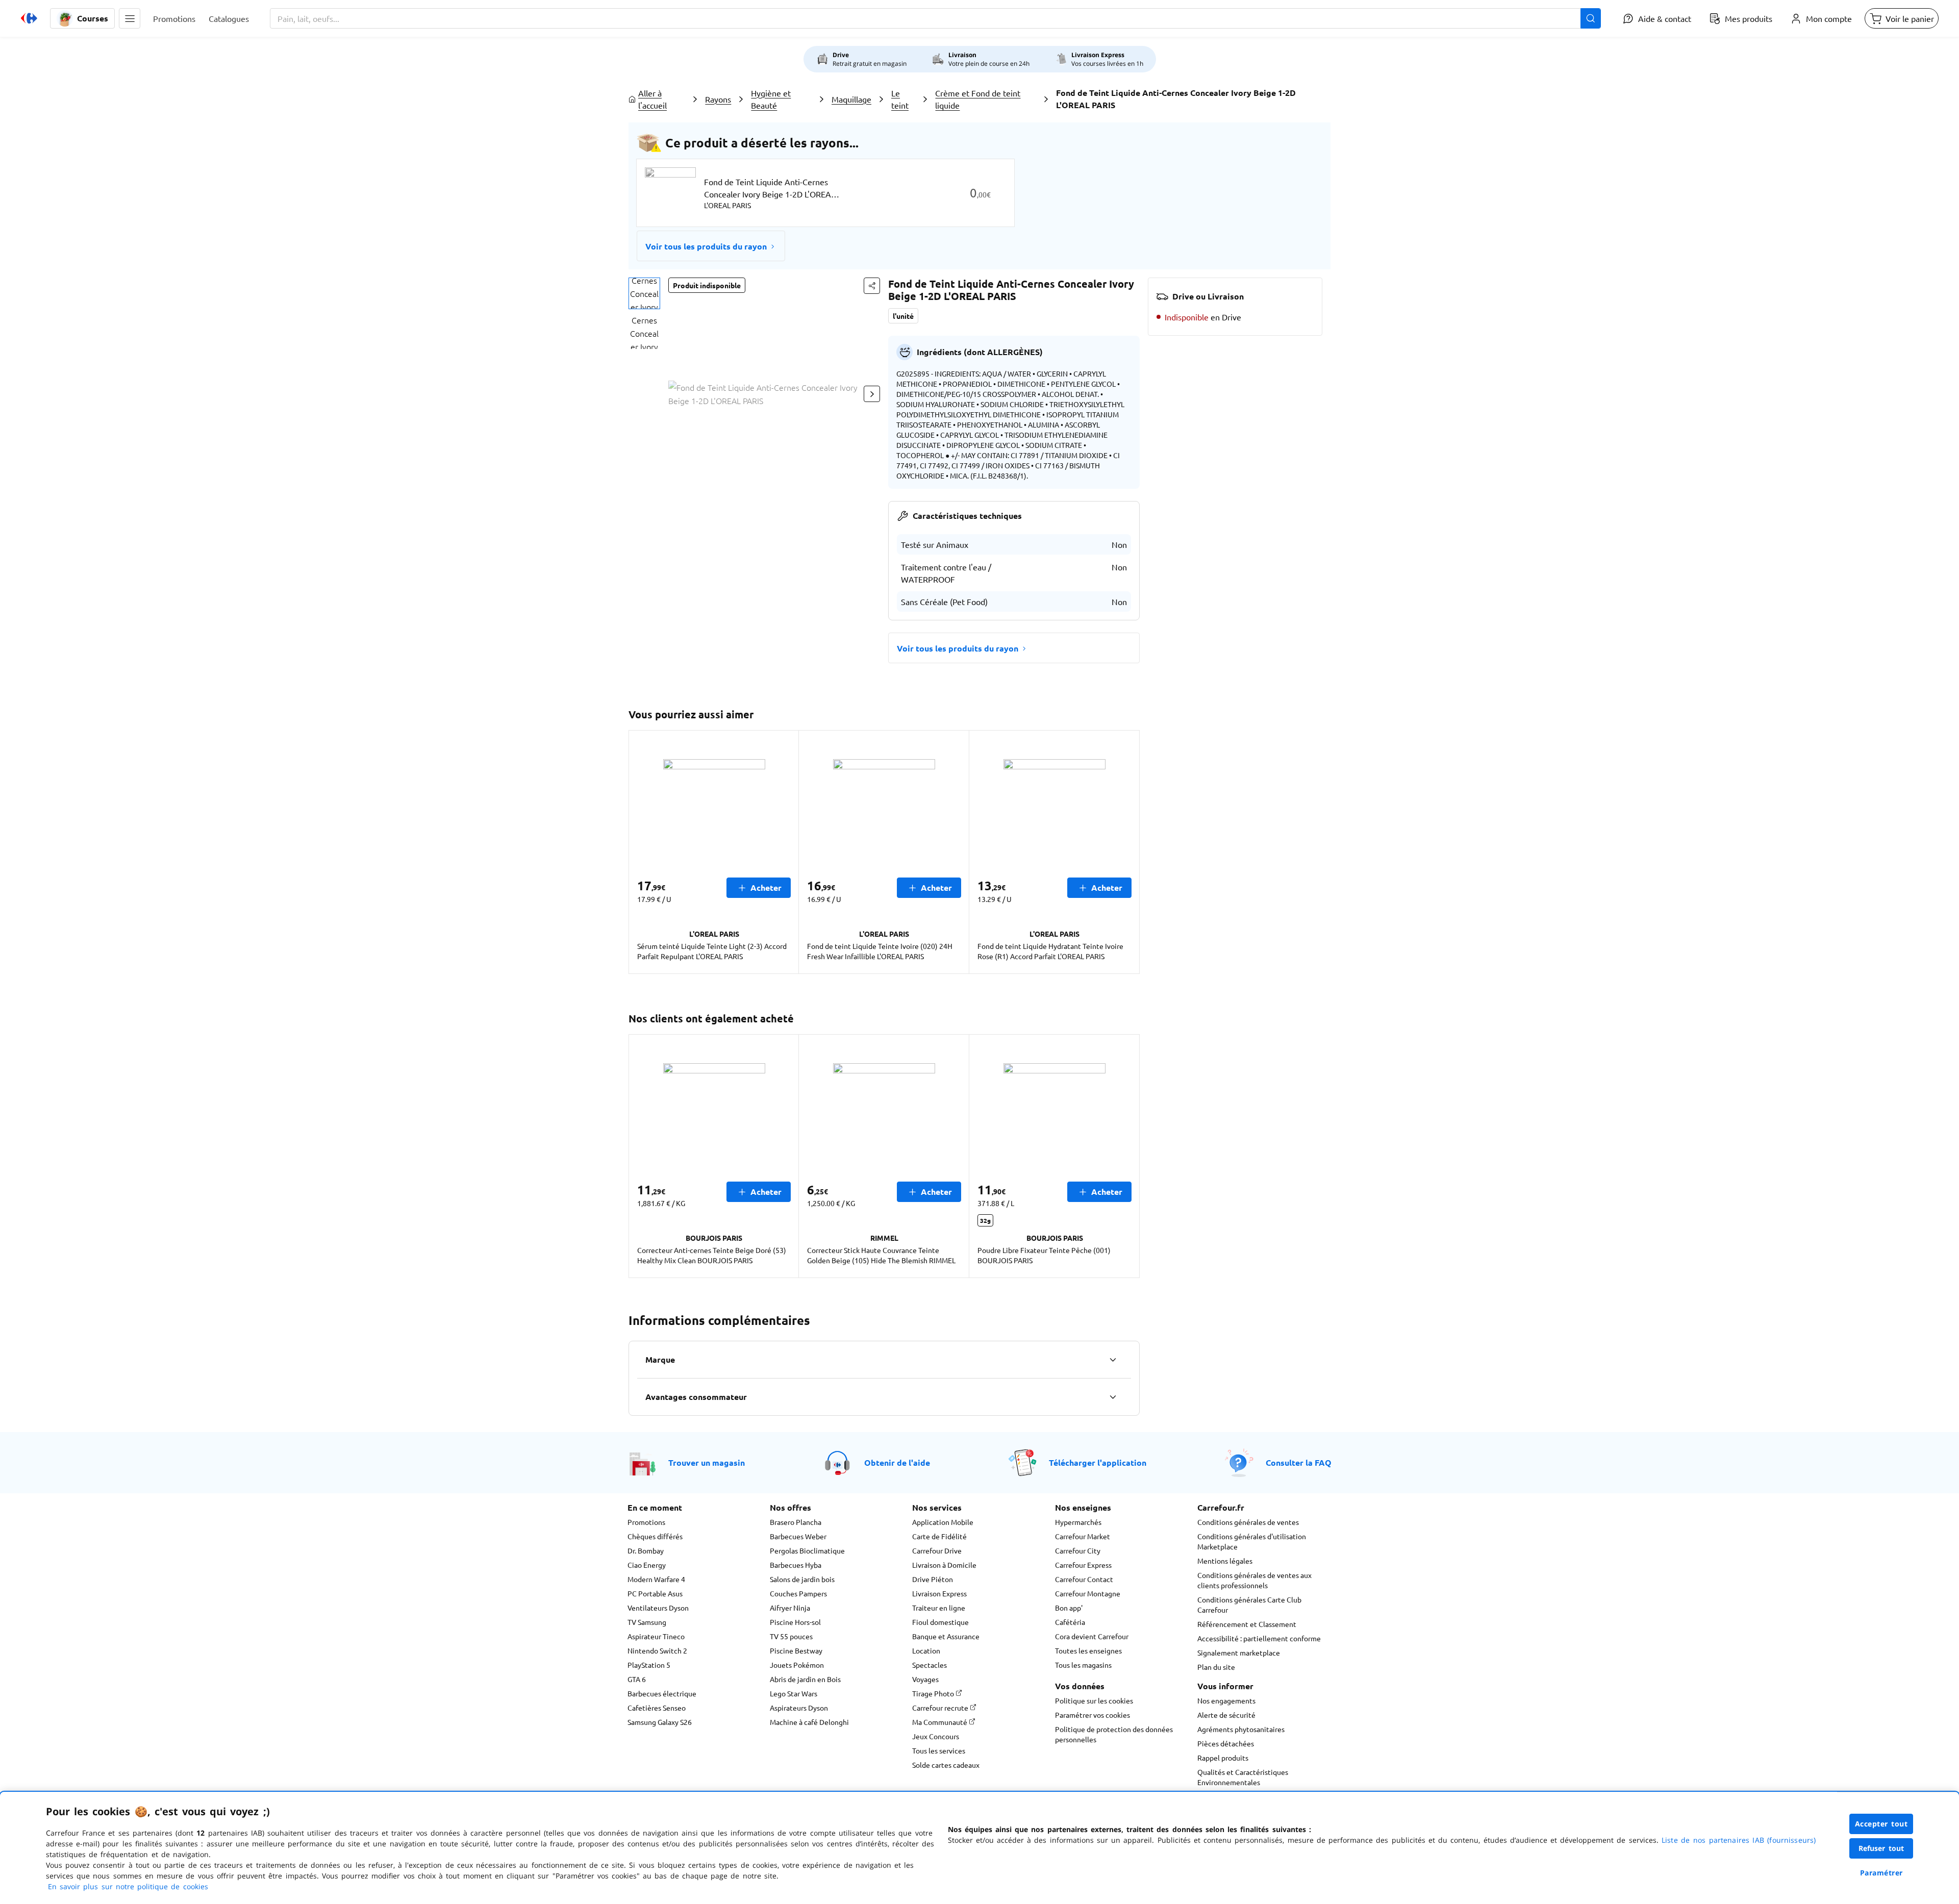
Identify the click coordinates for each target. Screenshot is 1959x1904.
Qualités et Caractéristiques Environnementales (1243, 1777)
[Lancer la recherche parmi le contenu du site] (1591, 18)
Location (926, 1650)
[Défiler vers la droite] (872, 394)
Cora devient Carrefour (1092, 1636)
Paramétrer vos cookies (1092, 1715)
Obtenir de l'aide (897, 1462)
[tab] (644, 293)
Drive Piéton (933, 1579)
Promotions (646, 1522)
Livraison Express (939, 1593)
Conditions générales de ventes (1248, 1522)
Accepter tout (1881, 1824)
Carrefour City (1078, 1550)
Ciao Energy (647, 1565)
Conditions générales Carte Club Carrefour (1249, 1605)
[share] (872, 286)
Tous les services (939, 1750)
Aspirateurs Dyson (799, 1708)
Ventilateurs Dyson (658, 1608)
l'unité (903, 316)
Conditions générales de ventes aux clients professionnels (1254, 1580)
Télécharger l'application (1098, 1462)
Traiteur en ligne (939, 1608)
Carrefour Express (1083, 1565)
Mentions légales (1225, 1561)
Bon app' (1069, 1608)
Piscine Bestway (796, 1650)
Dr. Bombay (646, 1550)
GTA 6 (637, 1679)
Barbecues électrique (662, 1693)
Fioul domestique (940, 1622)
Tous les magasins (1083, 1665)
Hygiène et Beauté (771, 99)
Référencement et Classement (1247, 1624)
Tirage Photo (934, 1693)
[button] (130, 18)
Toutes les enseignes (1088, 1650)
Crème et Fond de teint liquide (978, 99)
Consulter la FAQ (1299, 1462)
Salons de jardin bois (802, 1579)
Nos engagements (1226, 1700)
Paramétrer (1881, 1873)
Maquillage (851, 99)
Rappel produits (1223, 1758)
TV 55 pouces (791, 1636)
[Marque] (1113, 1360)
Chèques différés (655, 1536)
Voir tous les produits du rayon (706, 246)
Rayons (718, 99)
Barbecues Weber (798, 1536)
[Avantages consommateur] (1113, 1397)
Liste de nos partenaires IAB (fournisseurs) (1739, 1840)
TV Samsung (647, 1622)
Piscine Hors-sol (795, 1622)
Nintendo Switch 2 (657, 1650)
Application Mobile (943, 1522)
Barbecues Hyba (796, 1565)
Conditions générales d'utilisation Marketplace (1252, 1541)
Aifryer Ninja (790, 1608)
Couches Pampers (798, 1593)
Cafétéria (1070, 1622)
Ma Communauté (940, 1722)
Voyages (925, 1679)
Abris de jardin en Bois (805, 1679)
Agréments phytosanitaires (1241, 1729)
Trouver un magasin (707, 1462)
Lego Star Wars (794, 1693)
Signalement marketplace (1239, 1652)
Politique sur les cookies (1094, 1700)
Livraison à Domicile (944, 1565)
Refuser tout (1881, 1848)
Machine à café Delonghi (809, 1722)
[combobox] (935, 18)
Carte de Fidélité (939, 1536)
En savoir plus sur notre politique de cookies (128, 1886)
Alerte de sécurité (1226, 1715)
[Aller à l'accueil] (29, 18)
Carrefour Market (1083, 1536)
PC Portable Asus (655, 1593)
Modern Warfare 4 (656, 1579)
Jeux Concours (936, 1736)
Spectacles (930, 1665)
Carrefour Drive (937, 1550)
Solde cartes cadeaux (946, 1765)
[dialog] (979, 1848)
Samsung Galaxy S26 (660, 1722)
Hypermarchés (1078, 1522)
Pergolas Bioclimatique (807, 1550)
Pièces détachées (1226, 1743)
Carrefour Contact (1084, 1579)
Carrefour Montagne (1088, 1593)
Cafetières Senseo (657, 1708)
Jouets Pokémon (797, 1665)
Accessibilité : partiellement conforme (1259, 1638)
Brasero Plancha (796, 1522)
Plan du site (1216, 1667)
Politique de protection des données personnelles (1114, 1734)
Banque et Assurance (946, 1636)
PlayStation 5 (649, 1665)
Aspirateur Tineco (656, 1636)
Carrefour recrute (941, 1708)
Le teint (900, 99)
